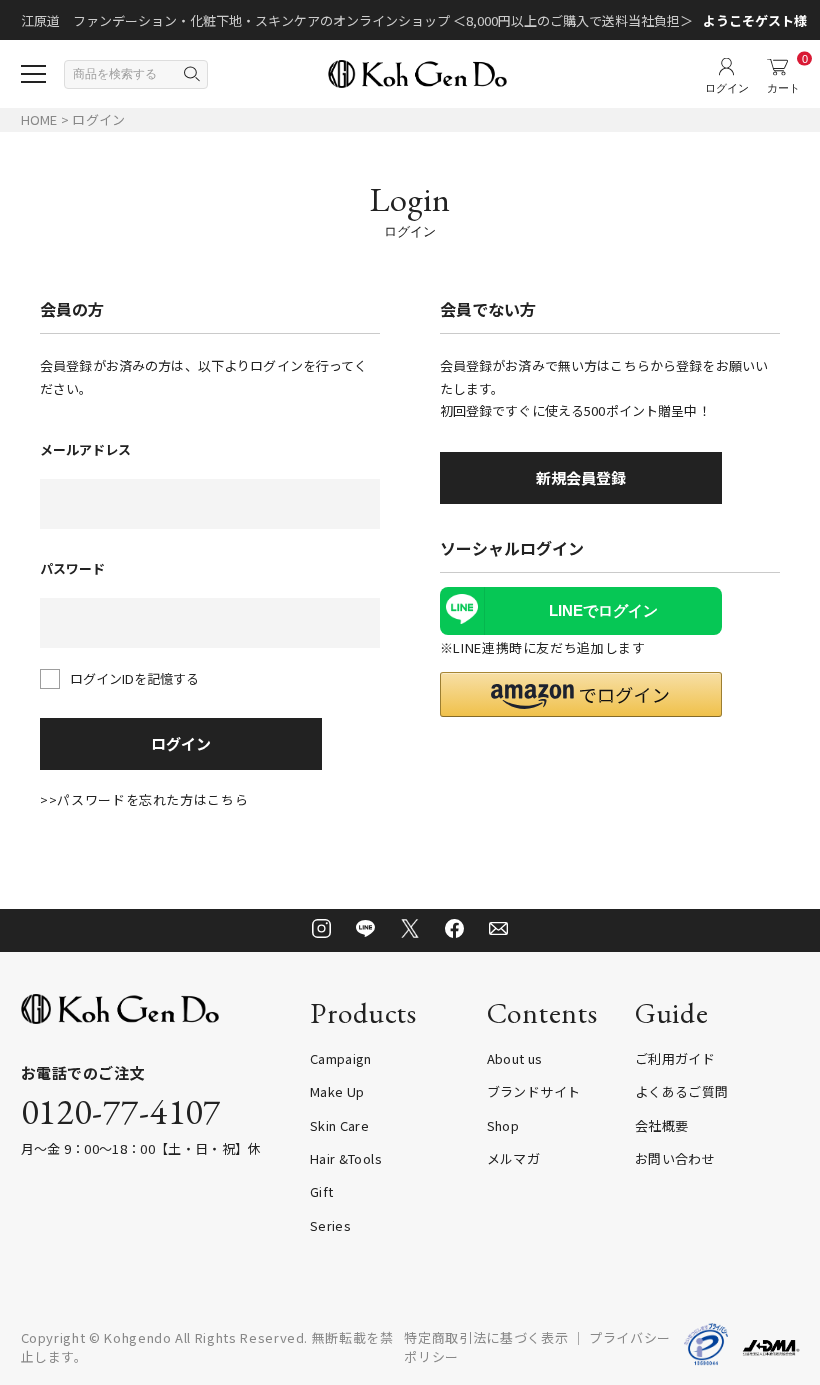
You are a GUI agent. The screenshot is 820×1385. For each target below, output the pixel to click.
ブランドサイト (534, 1091)
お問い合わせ (675, 1158)
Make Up (337, 1091)
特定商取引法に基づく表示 (486, 1337)
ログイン (181, 743)
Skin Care (339, 1125)
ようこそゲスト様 (755, 20)
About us (515, 1058)
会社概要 (661, 1125)
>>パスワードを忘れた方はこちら (144, 799)
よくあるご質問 (682, 1091)
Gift (321, 1191)
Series (330, 1225)
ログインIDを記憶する (134, 678)
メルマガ (513, 1158)
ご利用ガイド (675, 1058)
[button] (581, 694)
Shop (503, 1125)
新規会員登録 (581, 477)
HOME (39, 119)
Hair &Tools (346, 1158)
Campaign (341, 1058)
